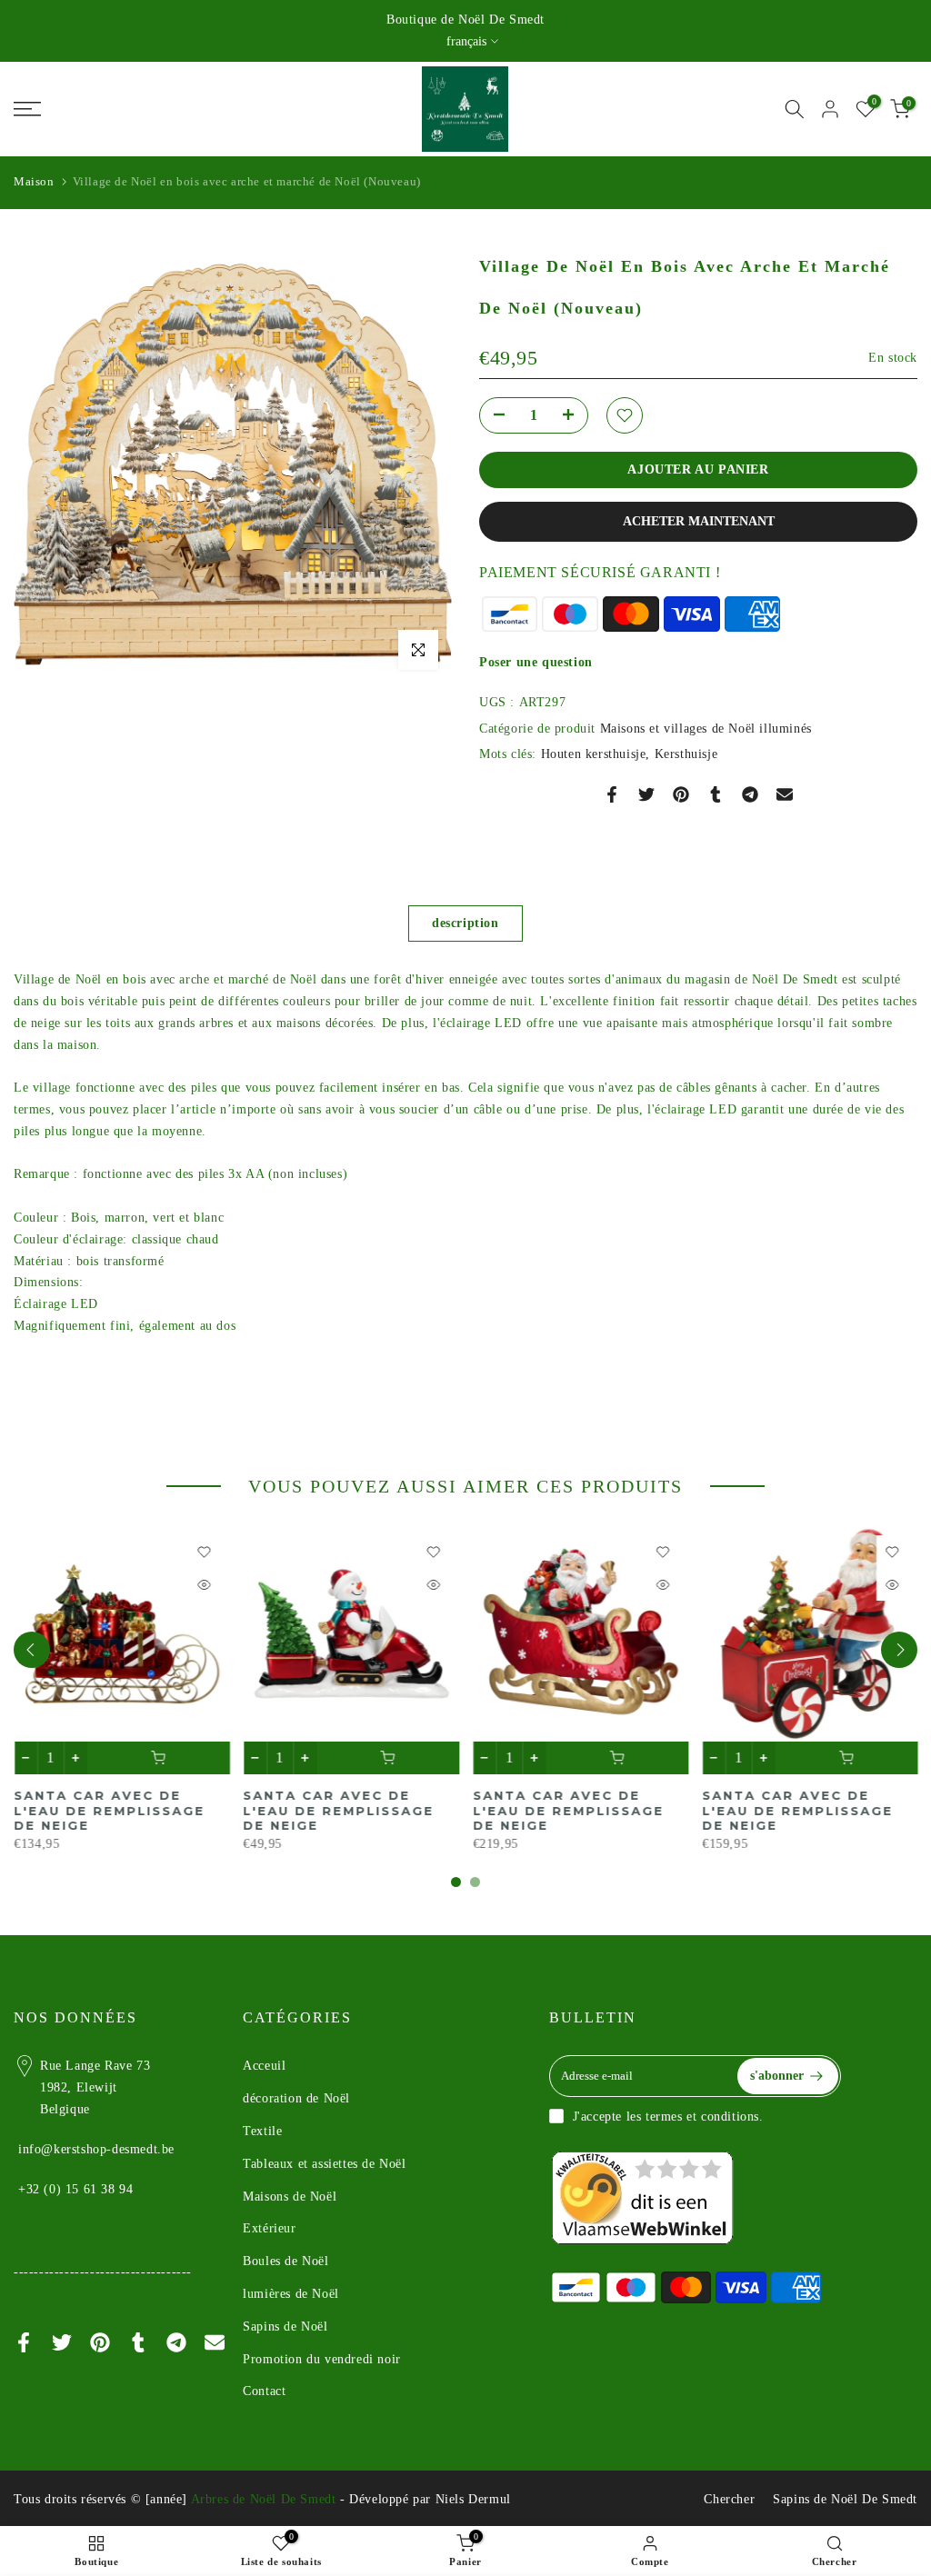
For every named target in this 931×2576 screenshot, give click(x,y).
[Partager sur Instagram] (750, 794)
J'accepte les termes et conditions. (668, 2117)
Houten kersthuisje (594, 754)
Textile (262, 2131)
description (465, 923)
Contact (264, 2391)
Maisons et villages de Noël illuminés (706, 729)
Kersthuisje (686, 754)
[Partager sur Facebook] (612, 794)
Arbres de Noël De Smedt (264, 2499)
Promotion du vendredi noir (322, 2359)
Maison (34, 181)
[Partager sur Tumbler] (716, 794)
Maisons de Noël (290, 2197)
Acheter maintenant (699, 521)
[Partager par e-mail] (785, 794)
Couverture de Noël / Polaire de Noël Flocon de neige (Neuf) (117, 1810)
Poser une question (536, 662)
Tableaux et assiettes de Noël (324, 2164)
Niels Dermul (473, 2499)
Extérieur (269, 2228)
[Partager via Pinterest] (681, 794)
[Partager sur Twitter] (646, 794)
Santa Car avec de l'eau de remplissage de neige (568, 1810)
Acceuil (264, 2066)
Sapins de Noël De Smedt (845, 2499)
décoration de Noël (296, 2098)
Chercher (729, 2499)
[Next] (899, 1650)
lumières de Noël (291, 2294)
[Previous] (32, 1650)
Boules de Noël (285, 2261)
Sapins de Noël (285, 2326)
